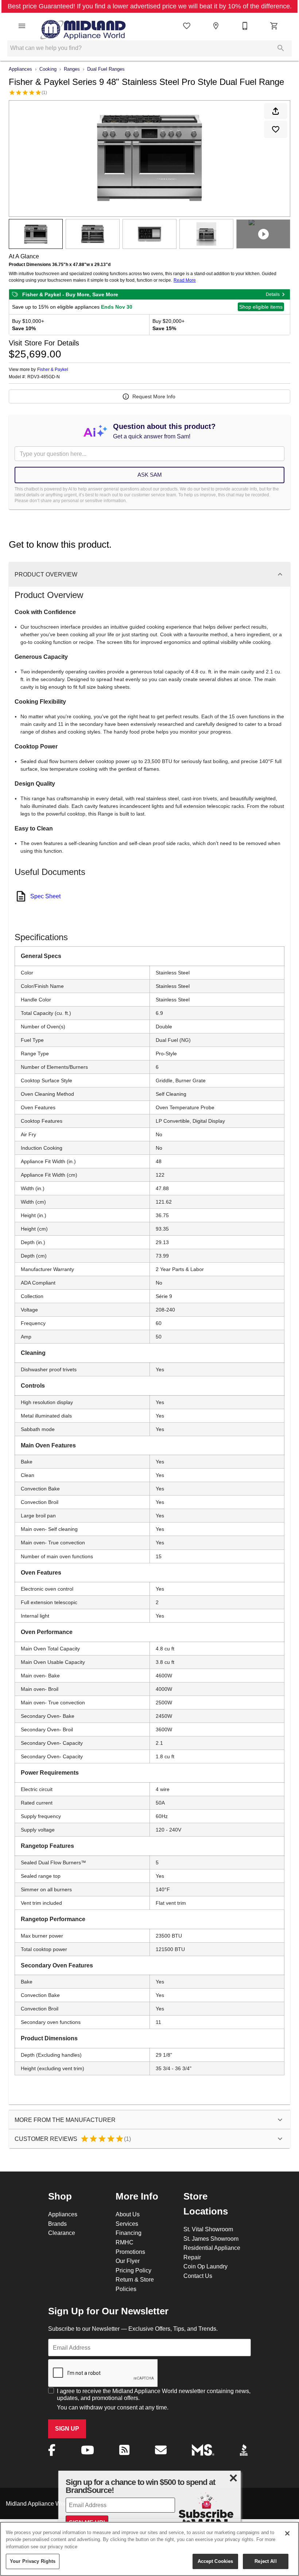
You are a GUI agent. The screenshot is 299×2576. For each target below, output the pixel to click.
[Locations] (216, 26)
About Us (128, 2214)
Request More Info (154, 396)
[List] (187, 26)
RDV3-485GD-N (44, 377)
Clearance (62, 2233)
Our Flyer (128, 2261)
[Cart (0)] (274, 26)
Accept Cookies (215, 2561)
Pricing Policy (133, 2270)
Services (127, 2224)
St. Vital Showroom (208, 2229)
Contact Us (198, 2276)
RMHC (125, 2242)
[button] (22, 26)
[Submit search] (281, 48)
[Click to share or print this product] (276, 111)
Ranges (72, 69)
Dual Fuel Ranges (106, 69)
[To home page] (83, 26)
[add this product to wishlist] (276, 129)
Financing (129, 2233)
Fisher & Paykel (53, 369)
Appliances (20, 69)
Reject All (265, 2561)
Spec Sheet (45, 896)
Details (273, 294)
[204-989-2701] (245, 26)
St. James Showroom (211, 2239)
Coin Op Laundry (205, 2266)
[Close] (287, 2533)
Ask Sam (150, 475)
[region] (149, 2549)
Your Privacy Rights (33, 2561)
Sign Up (67, 2429)
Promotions (130, 2252)
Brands (57, 2224)
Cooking (48, 69)
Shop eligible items (261, 307)
